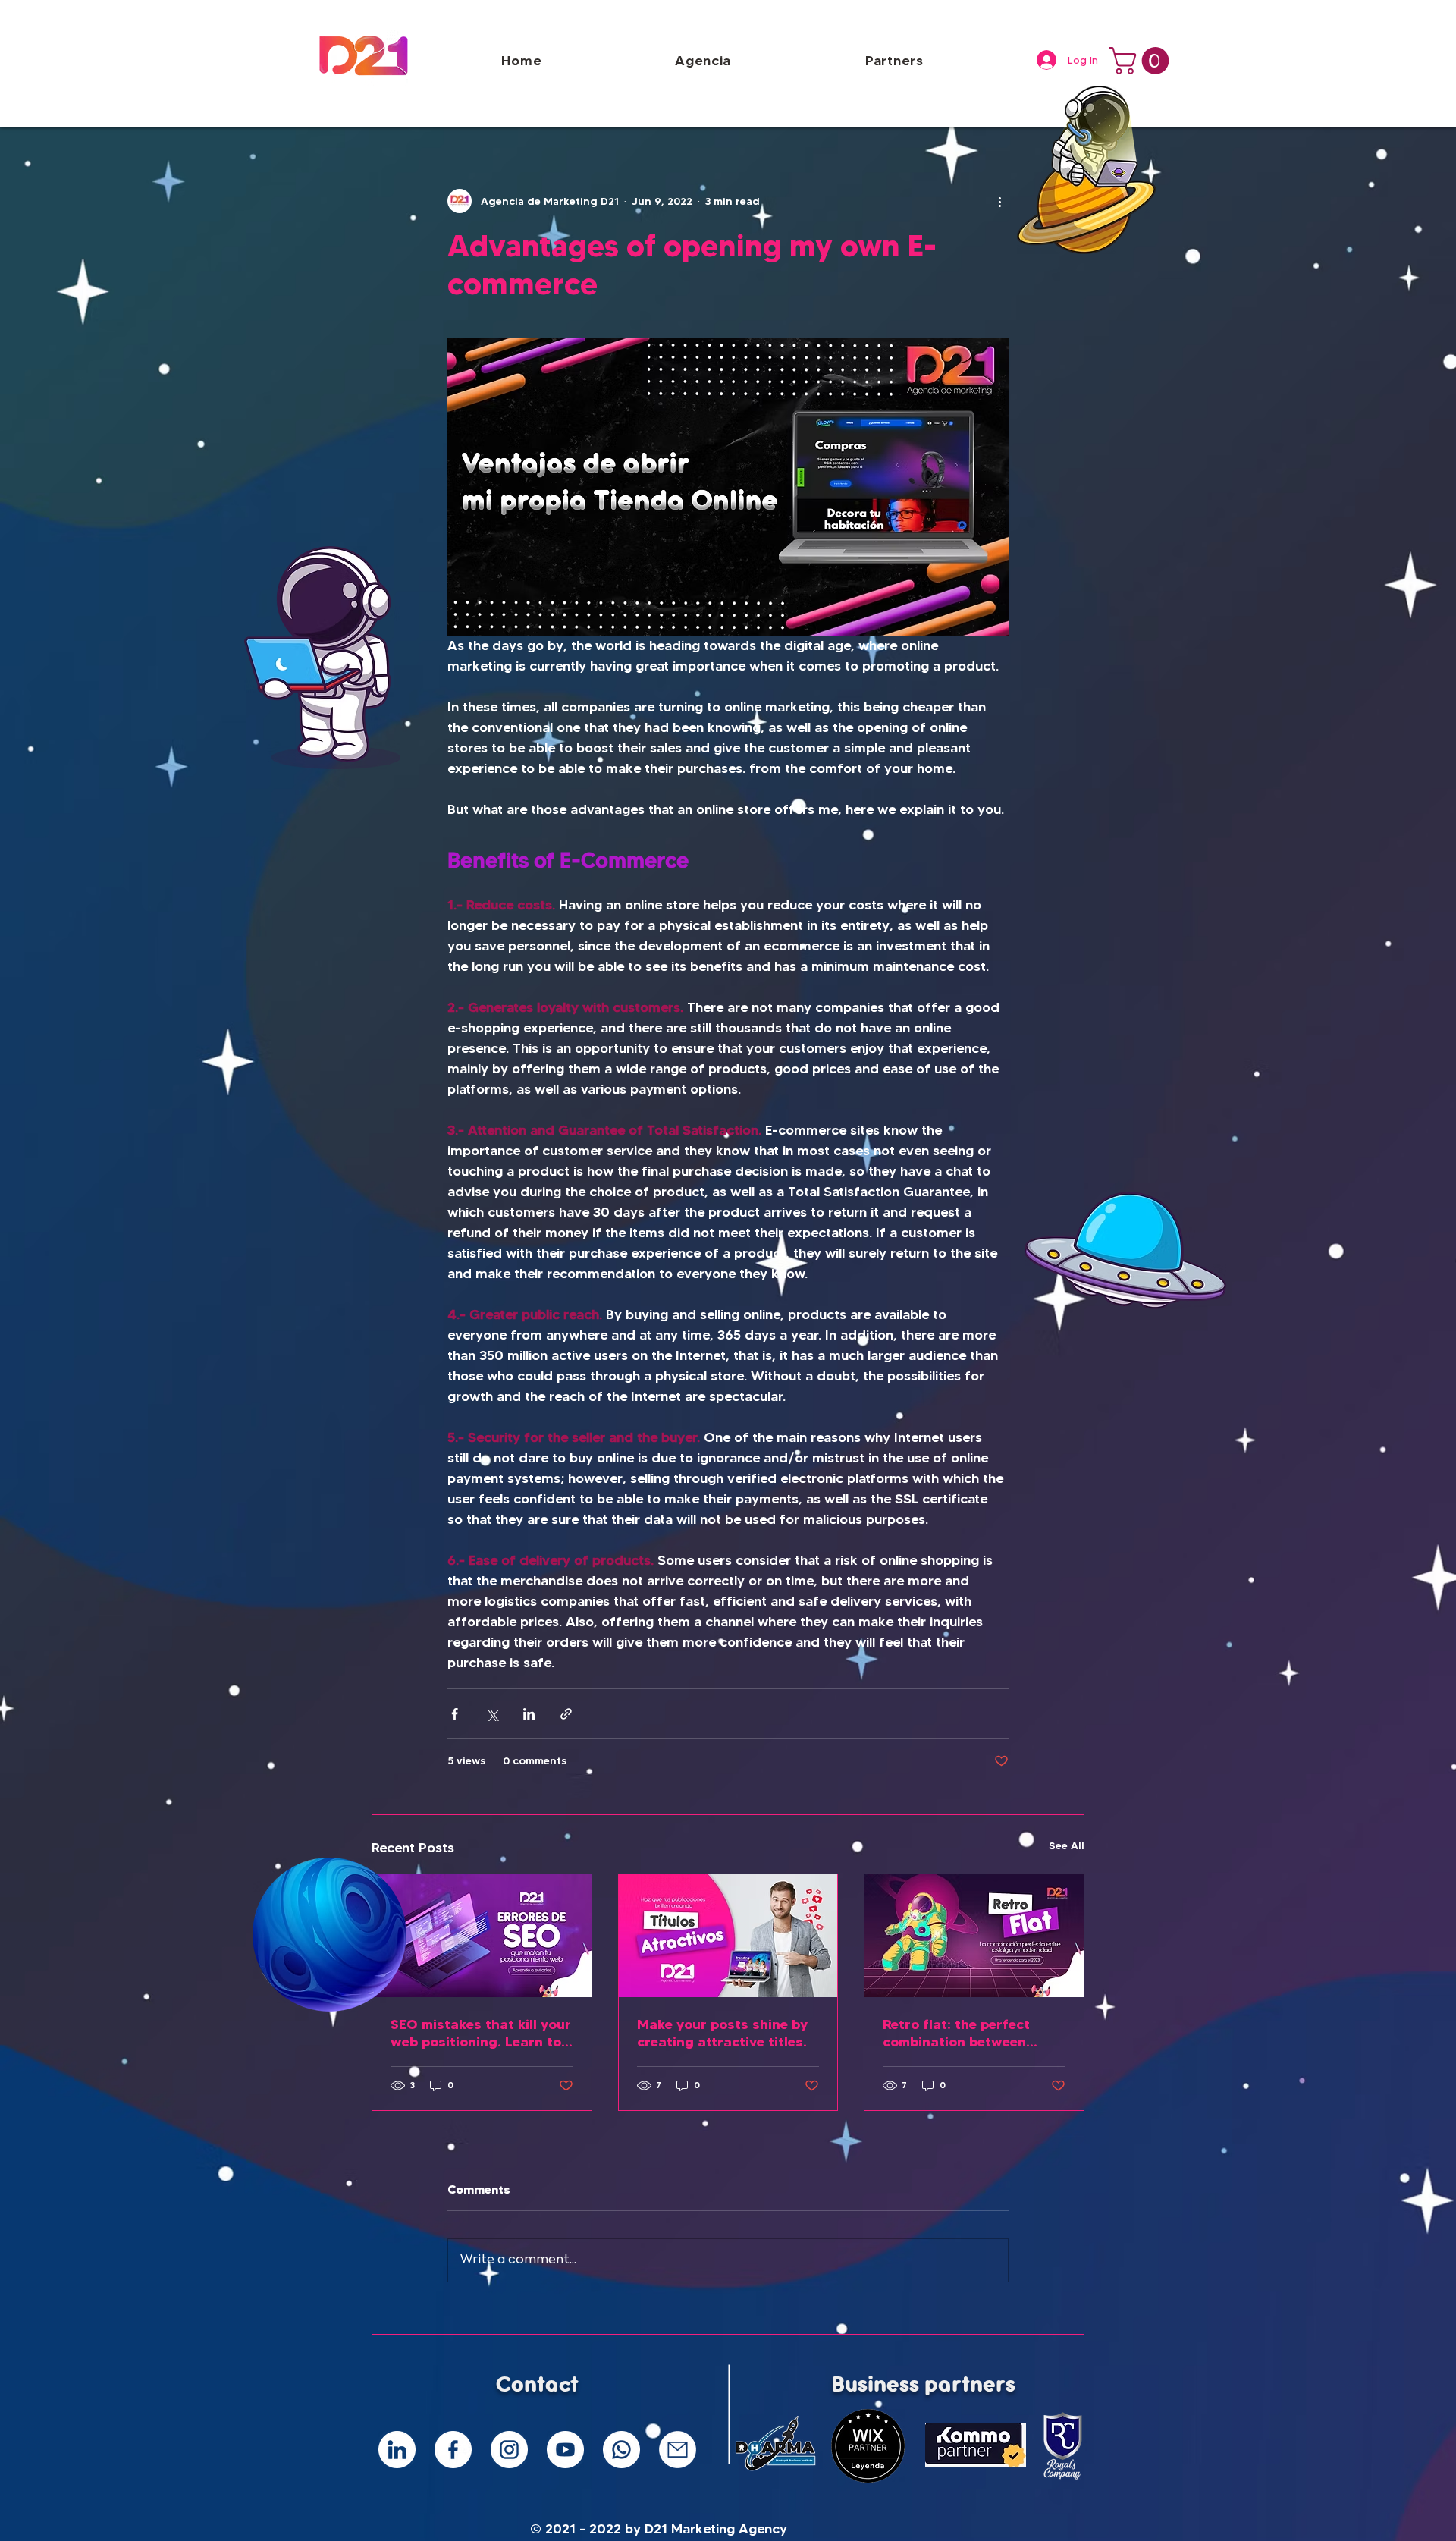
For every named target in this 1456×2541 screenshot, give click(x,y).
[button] (1142, 61)
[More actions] (999, 201)
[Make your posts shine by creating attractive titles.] (728, 1936)
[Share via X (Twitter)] (492, 1714)
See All (1067, 1845)
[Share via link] (566, 1714)
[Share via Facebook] (455, 1714)
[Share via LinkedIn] (529, 1714)
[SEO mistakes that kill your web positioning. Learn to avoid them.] (482, 1936)
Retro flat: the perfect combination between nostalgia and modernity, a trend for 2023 (973, 2033)
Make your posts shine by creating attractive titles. (722, 2033)
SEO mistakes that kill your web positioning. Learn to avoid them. (481, 2033)
